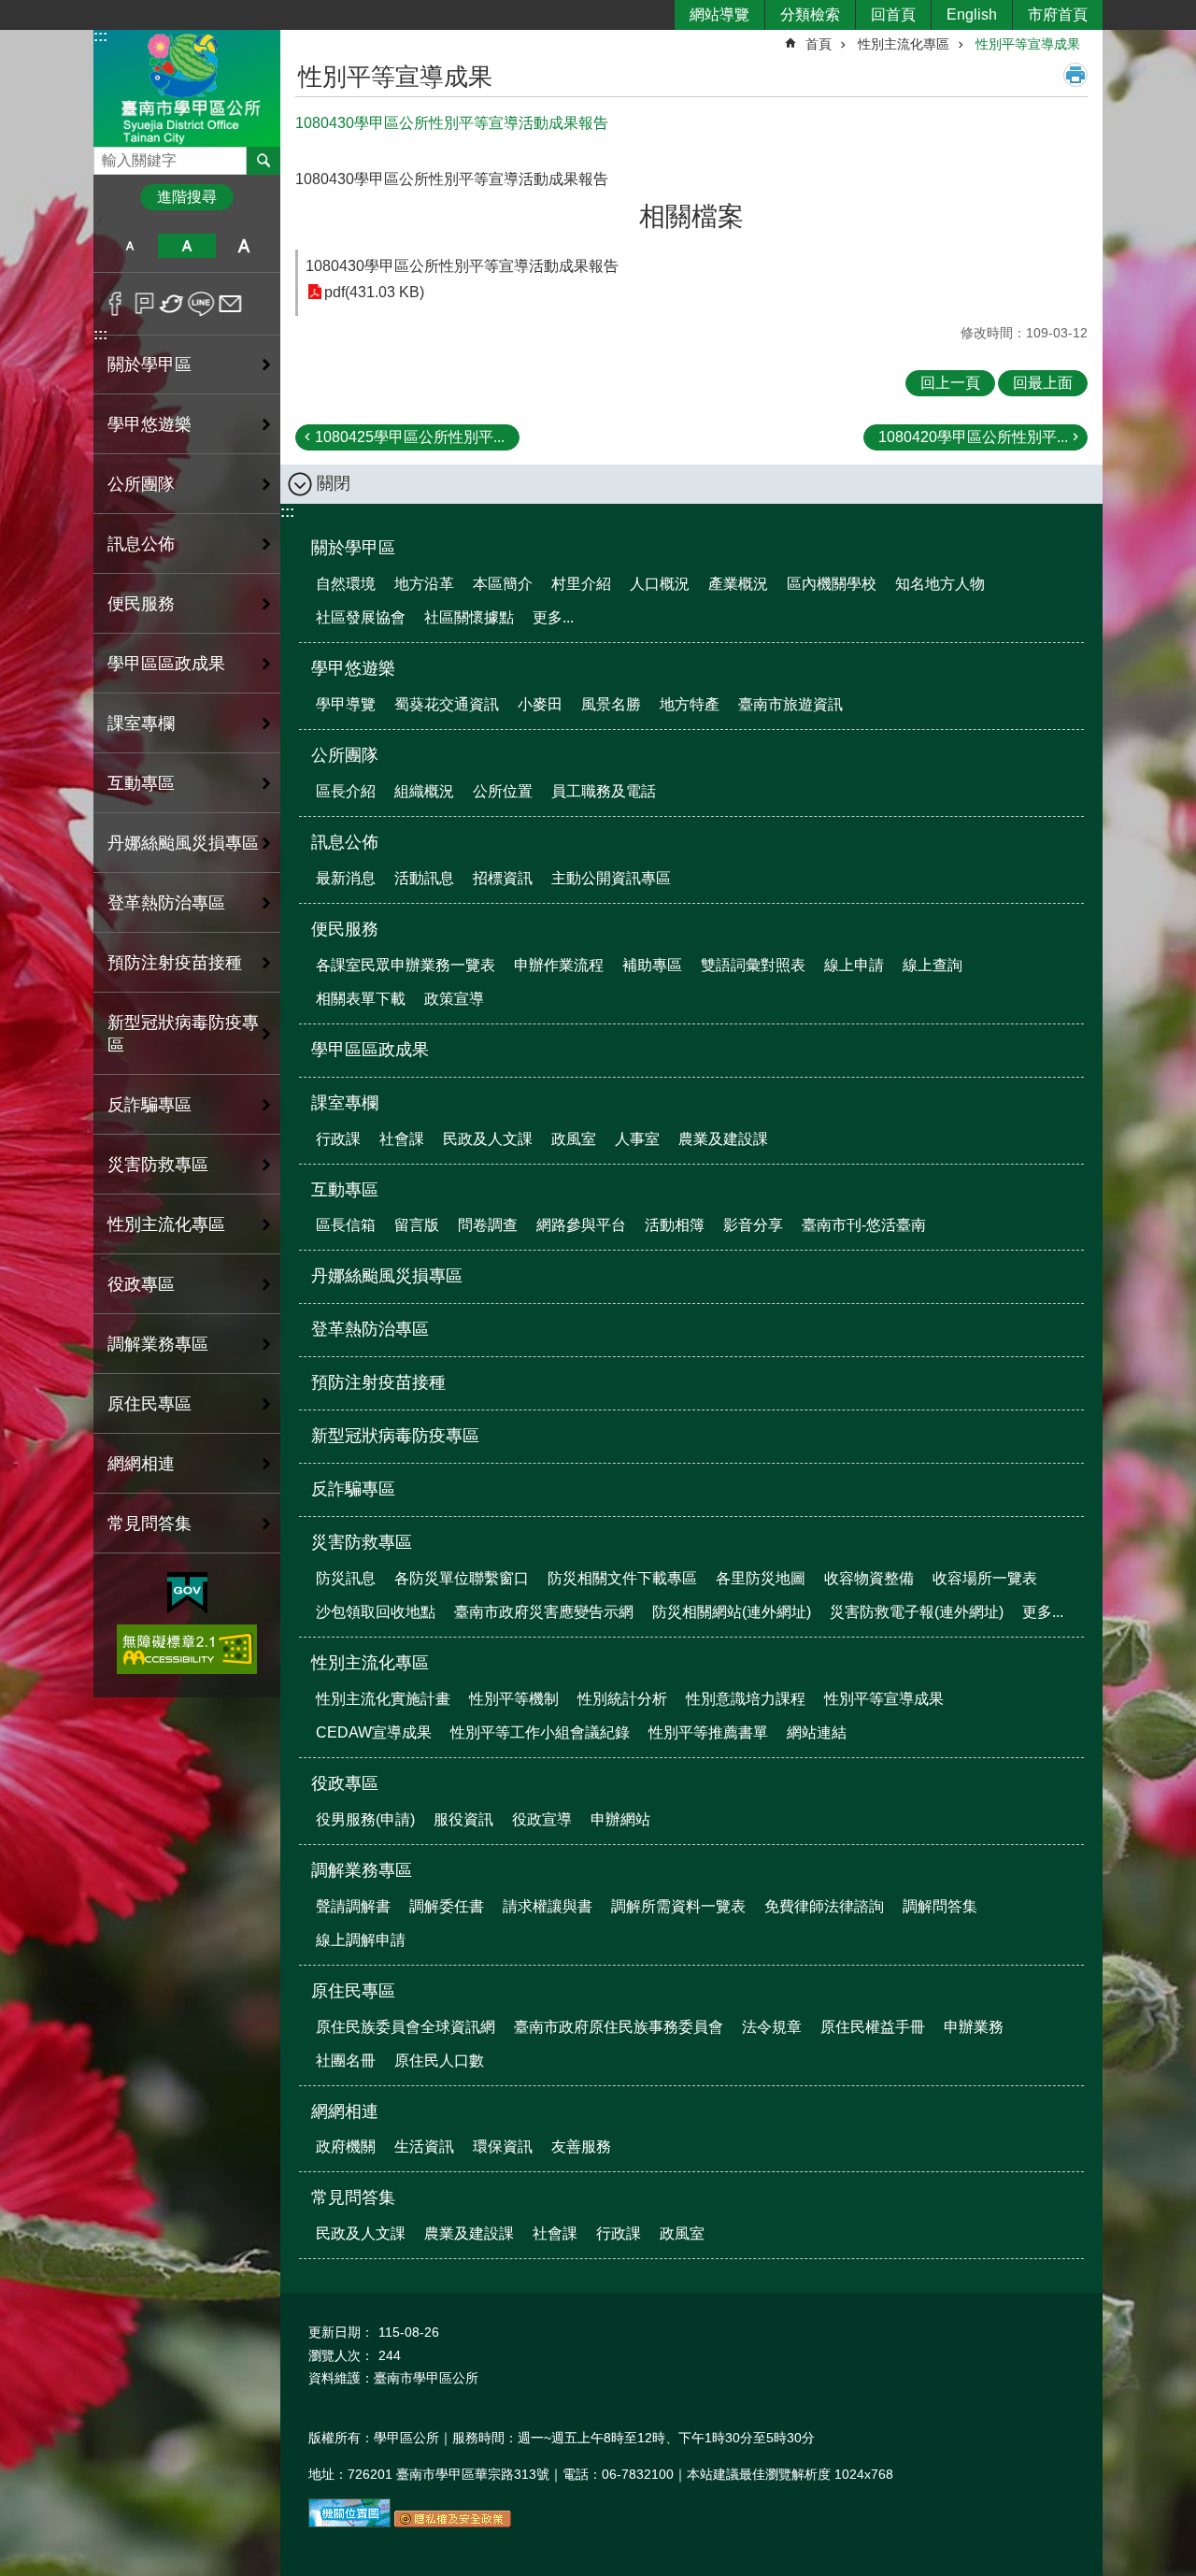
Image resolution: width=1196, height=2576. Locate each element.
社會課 (402, 1139)
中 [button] (186, 246)
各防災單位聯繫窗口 (462, 1578)
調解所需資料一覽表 (678, 1906)
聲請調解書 (353, 1906)
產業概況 (738, 584)
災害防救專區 (362, 1542)
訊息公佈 (345, 842)
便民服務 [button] (141, 604)
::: (100, 36)
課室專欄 (345, 1103)
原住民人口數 (439, 2061)
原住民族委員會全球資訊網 (406, 2027)
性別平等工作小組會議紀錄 (540, 1732)
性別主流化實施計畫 (383, 1699)
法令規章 (772, 2027)
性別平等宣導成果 (1028, 44)
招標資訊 (503, 878)
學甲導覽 (346, 704)
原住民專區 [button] (149, 1404)
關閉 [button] (334, 483)
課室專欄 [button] (141, 723)
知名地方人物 (940, 584)
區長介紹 (346, 791)
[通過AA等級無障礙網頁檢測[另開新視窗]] (187, 1649)
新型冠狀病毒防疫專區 (183, 1034)
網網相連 (345, 2111)
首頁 (819, 44)
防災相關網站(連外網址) (732, 1612)
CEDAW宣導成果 (374, 1732)
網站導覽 (719, 14)
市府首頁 (1058, 14)
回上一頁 (950, 383)
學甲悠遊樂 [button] (149, 424)
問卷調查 (488, 1225)
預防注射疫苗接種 (175, 963)
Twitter (172, 304)
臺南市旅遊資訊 (790, 704)
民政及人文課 (488, 1139)
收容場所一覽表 (985, 1578)
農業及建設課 (723, 1139)
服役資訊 (463, 1819)
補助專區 (652, 965)
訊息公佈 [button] (141, 544)
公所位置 (503, 791)
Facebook (115, 304)
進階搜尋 (187, 197)
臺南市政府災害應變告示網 (544, 1612)
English (972, 14)
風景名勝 (611, 704)
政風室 (574, 1139)
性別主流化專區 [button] (166, 1224)
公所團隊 (345, 755)
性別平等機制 (514, 1699)
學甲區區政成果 (166, 664)
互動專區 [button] (141, 783)
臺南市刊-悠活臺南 (864, 1225)
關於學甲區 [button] (149, 365)
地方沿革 (424, 584)
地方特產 (690, 704)
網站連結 (817, 1732)
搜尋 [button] (263, 161)
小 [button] (129, 246)
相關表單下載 (361, 999)
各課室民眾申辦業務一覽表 (406, 965)
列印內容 (1075, 75)
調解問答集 (940, 1906)
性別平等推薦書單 (708, 1732)
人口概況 (660, 584)
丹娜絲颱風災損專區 (183, 843)
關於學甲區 (353, 548)
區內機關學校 (832, 584)
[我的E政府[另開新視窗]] (187, 1594)
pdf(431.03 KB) (374, 292)
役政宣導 (542, 1819)
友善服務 (581, 2147)
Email (230, 304)
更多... (553, 617)
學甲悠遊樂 (353, 668)
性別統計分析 (622, 1699)
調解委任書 (447, 1906)
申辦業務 (974, 2027)
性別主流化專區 (904, 44)
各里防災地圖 (761, 1578)
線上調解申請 (361, 1940)
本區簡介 (503, 584)
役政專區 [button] (141, 1284)
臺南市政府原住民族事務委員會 (619, 2027)
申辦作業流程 (559, 965)
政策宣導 (454, 999)
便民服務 (345, 929)
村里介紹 (581, 584)
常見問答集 (353, 2197)
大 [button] (244, 246)
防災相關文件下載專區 (622, 1578)
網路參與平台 (581, 1225)
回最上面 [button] (1043, 383)
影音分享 (753, 1225)
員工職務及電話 (604, 791)
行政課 (338, 1139)
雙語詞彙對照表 (753, 965)
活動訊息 (424, 878)
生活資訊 (424, 2147)
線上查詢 (933, 965)
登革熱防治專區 (166, 903)
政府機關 (346, 2147)
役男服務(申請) (365, 1819)
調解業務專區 (362, 1870)
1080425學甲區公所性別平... (410, 437)
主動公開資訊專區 (611, 878)
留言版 (417, 1225)
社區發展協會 (361, 617)
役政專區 (345, 1783)
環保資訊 (503, 2147)
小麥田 (540, 704)
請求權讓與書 (548, 1906)
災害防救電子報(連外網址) (917, 1612)
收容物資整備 (869, 1578)
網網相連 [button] (141, 1464)
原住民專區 (353, 1991)
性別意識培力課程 (746, 1699)
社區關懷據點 (469, 617)
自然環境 (346, 584)
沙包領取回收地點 (376, 1612)
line (201, 304)
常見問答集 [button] (149, 1524)
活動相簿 (675, 1225)
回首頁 (893, 14)
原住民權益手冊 (873, 2027)
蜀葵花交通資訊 (447, 704)
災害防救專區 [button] (158, 1165)
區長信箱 (346, 1225)
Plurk (144, 304)
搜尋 (108, 156)
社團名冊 (346, 2061)
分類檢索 (810, 14)
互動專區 (345, 1190)
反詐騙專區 (149, 1105)
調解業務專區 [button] (158, 1344)
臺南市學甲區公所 (187, 87)
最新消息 (346, 878)
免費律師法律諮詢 (824, 1906)
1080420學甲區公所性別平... (973, 437)
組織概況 (424, 791)
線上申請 (854, 965)
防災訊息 (346, 1578)
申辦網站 (620, 1819)
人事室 (637, 1139)
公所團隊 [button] (141, 484)
